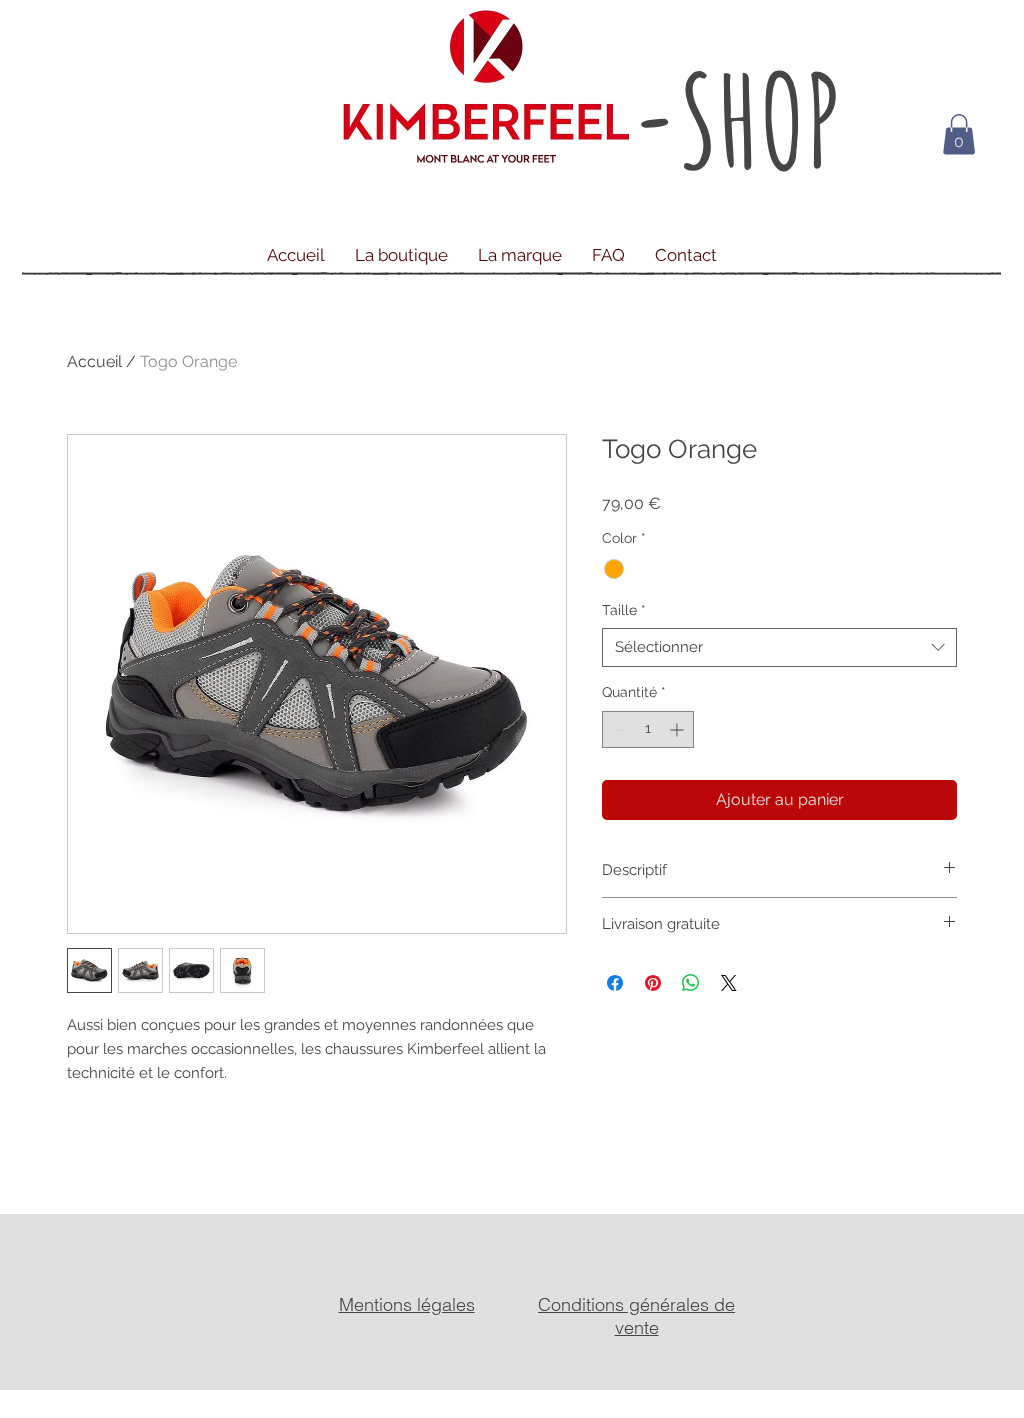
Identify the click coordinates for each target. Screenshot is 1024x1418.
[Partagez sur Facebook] (615, 983)
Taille (624, 610)
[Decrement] (617, 729)
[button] (959, 134)
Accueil (94, 361)
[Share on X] (729, 983)
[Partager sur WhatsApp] (691, 983)
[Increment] (678, 729)
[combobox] (779, 647)
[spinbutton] (648, 729)
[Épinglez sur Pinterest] (653, 983)
